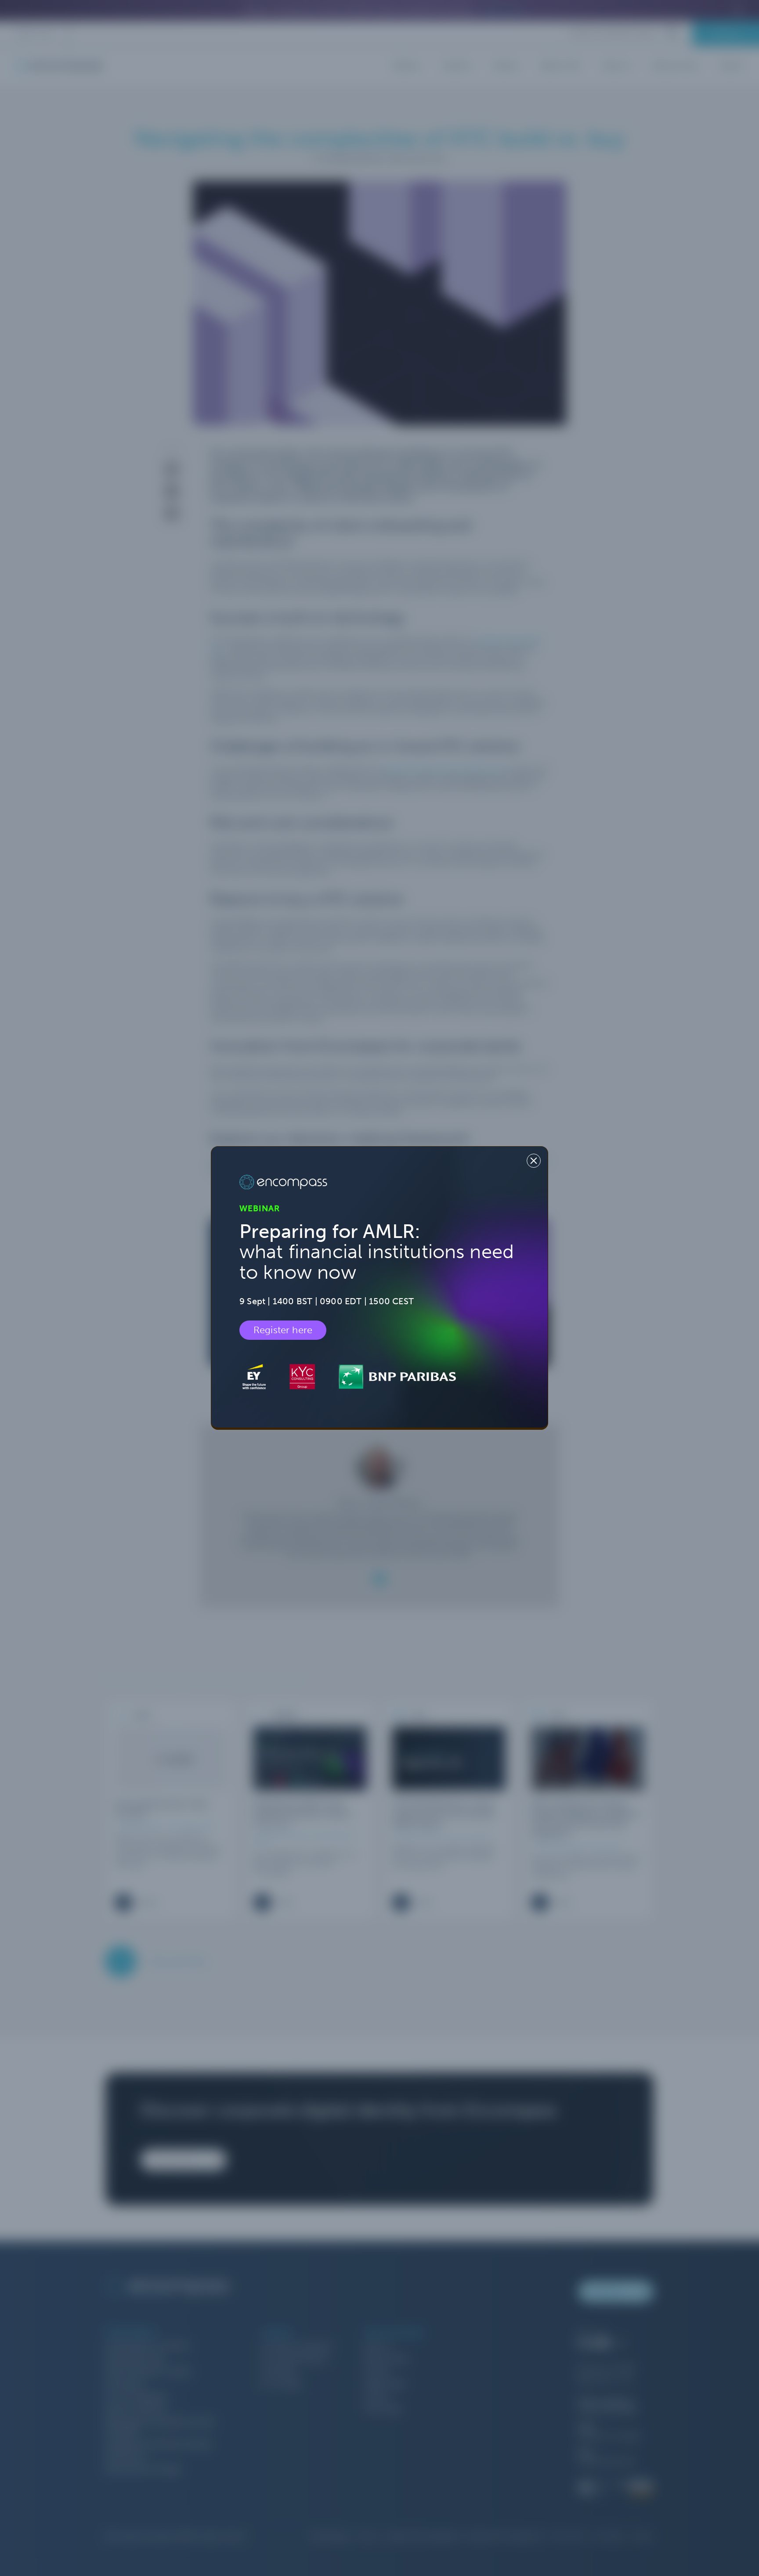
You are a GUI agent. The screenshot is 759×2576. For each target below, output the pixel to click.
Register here (283, 1330)
